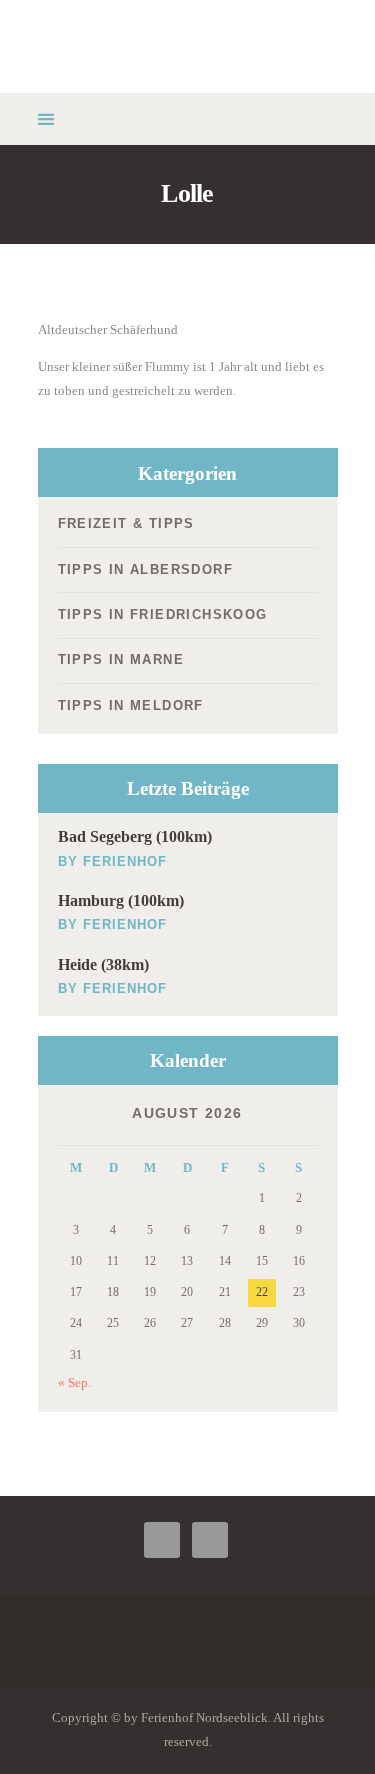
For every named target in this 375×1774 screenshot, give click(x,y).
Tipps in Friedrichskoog (163, 614)
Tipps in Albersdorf (146, 569)
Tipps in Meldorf (131, 705)
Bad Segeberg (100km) (135, 836)
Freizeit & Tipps (126, 523)
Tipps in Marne (121, 659)
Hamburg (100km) (121, 900)
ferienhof (125, 861)
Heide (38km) (103, 964)
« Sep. (74, 1382)
